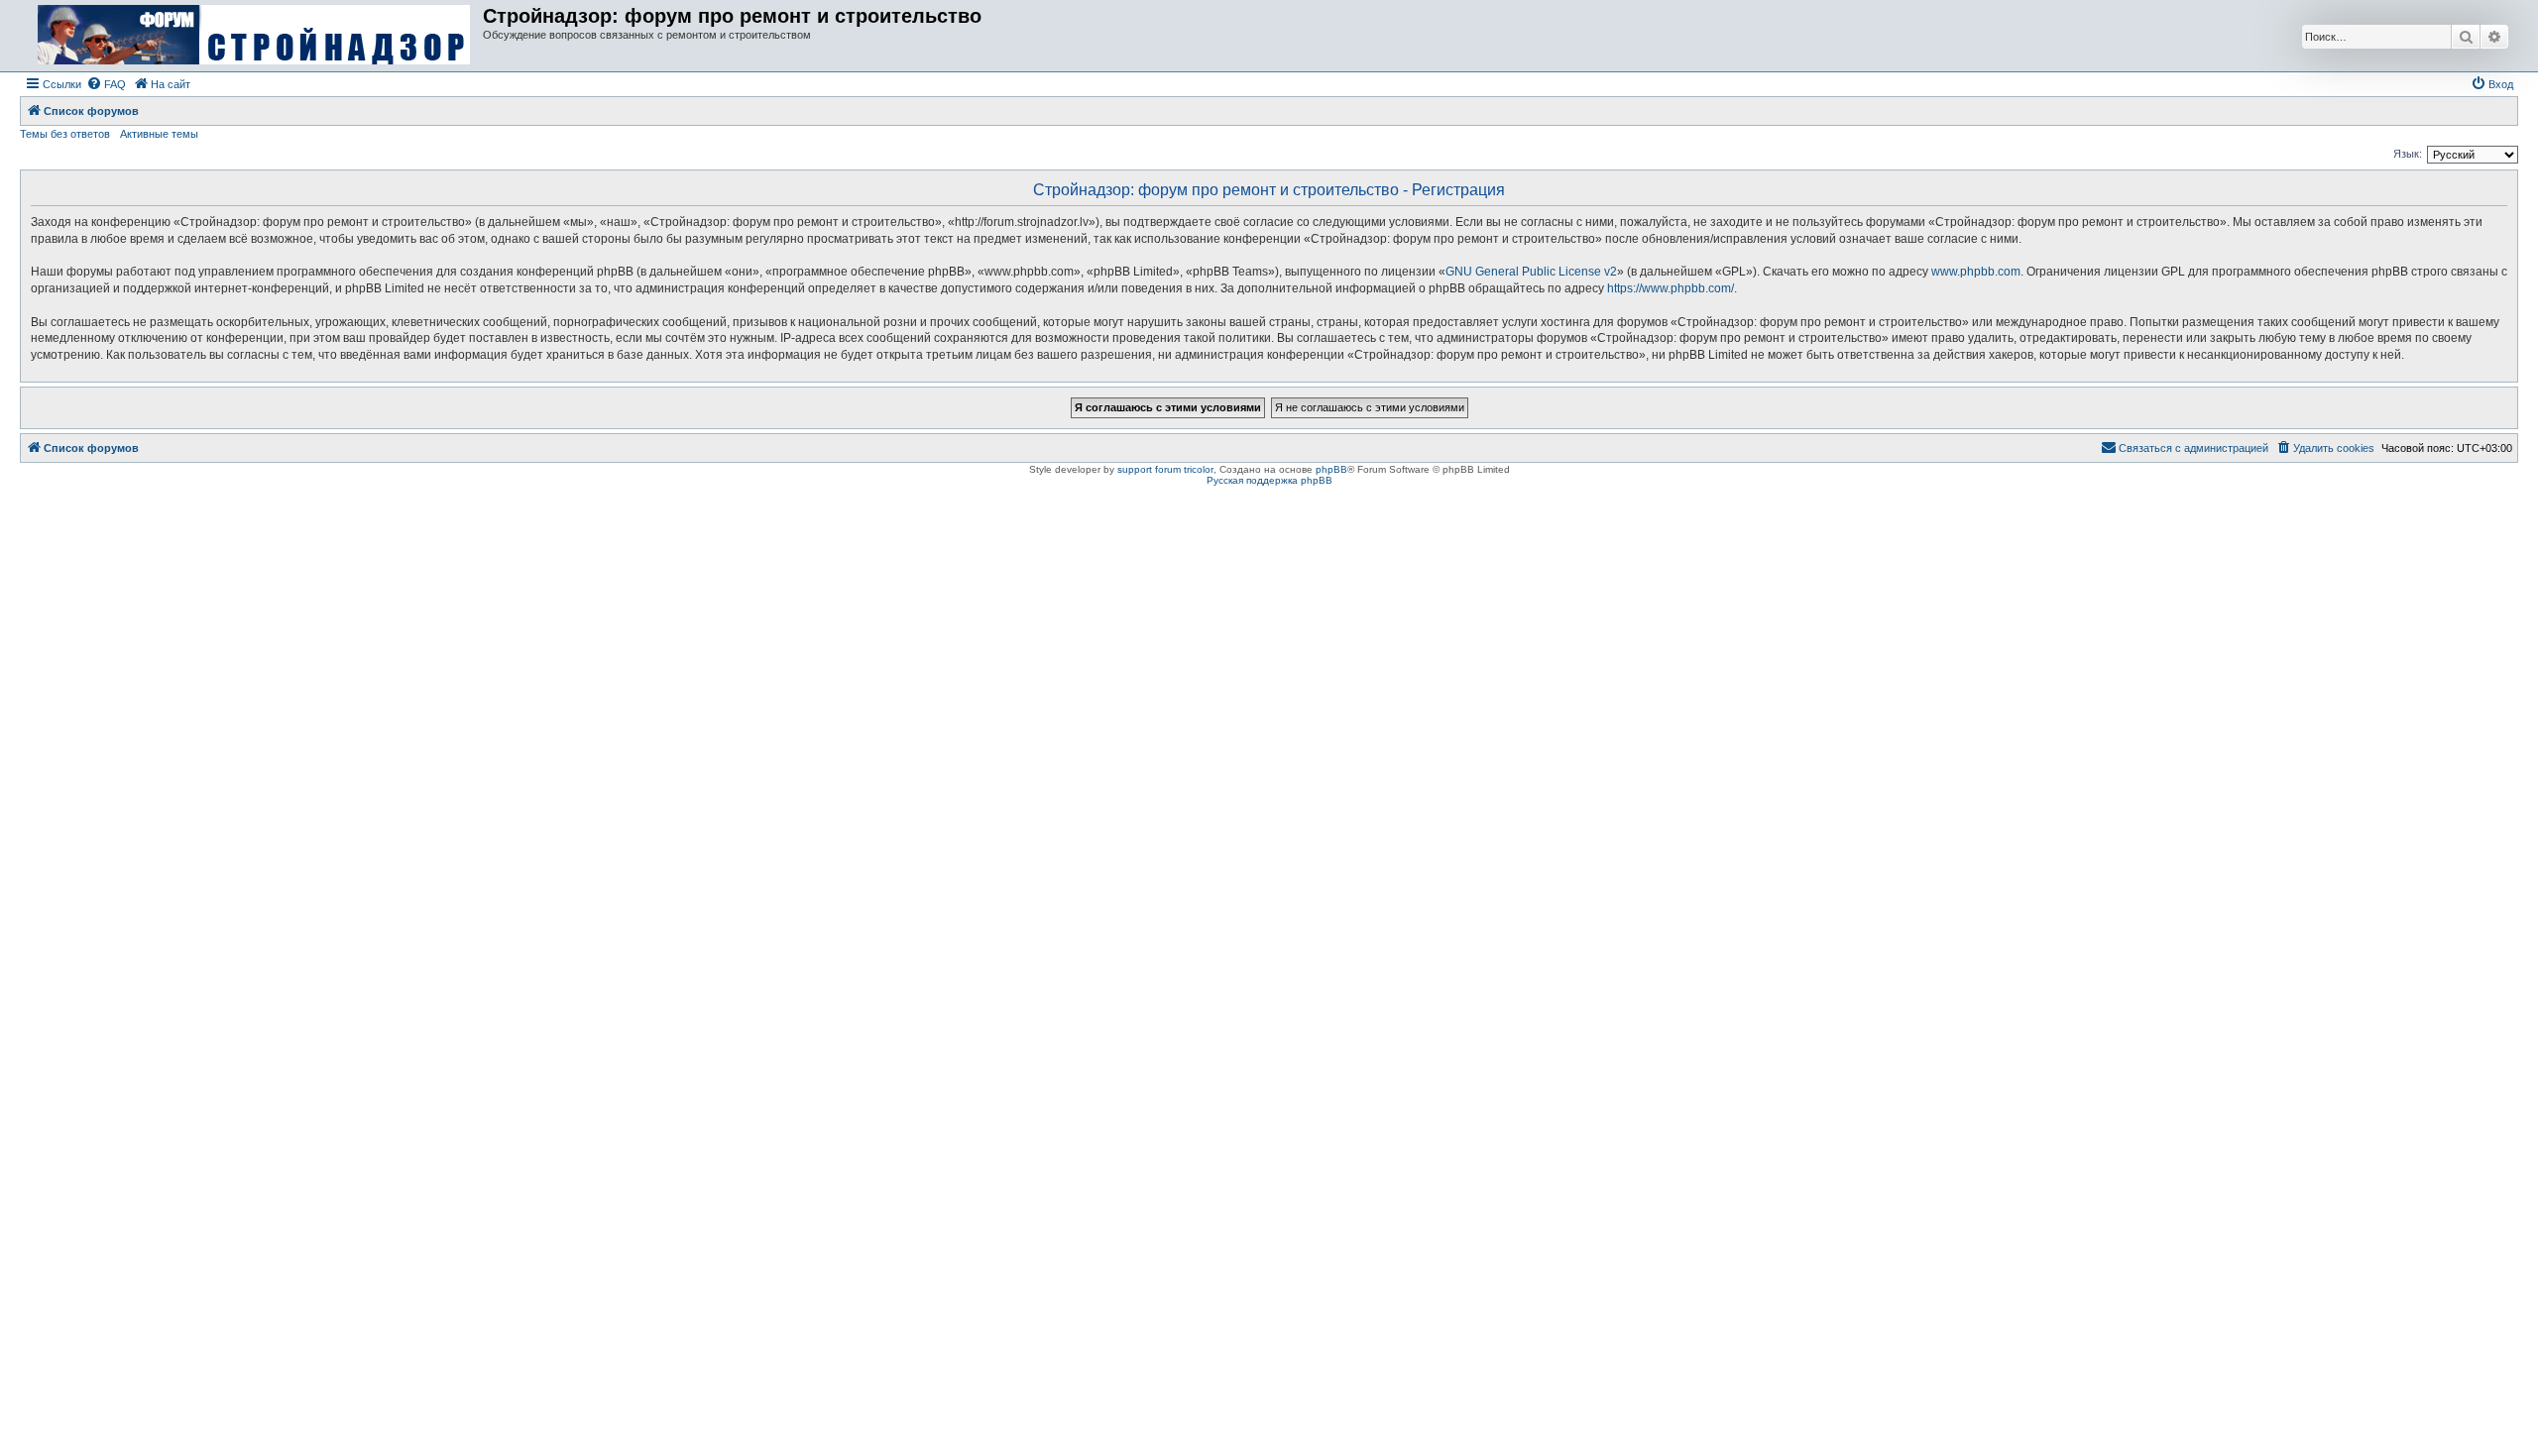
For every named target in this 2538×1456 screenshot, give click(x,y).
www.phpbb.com (1976, 272)
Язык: (2408, 154)
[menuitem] (106, 84)
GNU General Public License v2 (1531, 272)
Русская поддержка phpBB (1269, 480)
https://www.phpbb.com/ (1671, 288)
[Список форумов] (254, 36)
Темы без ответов (65, 134)
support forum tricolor (1165, 469)
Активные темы (159, 134)
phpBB (1331, 469)
